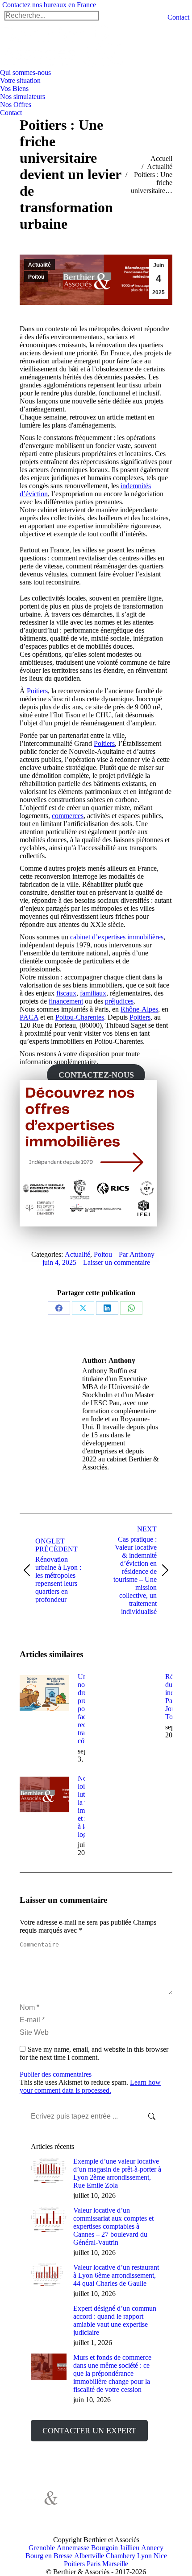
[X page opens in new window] (97, 2502)
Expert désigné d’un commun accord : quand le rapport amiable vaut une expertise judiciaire (115, 2320)
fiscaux (66, 993)
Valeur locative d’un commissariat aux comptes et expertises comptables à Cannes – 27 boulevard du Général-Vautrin (113, 2226)
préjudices (119, 1001)
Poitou (36, 277)
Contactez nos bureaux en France (49, 5)
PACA (29, 1017)
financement (66, 1001)
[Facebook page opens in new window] (84, 2502)
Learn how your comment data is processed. (90, 2086)
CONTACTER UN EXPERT (89, 2431)
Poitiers (37, 691)
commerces (68, 816)
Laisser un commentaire (117, 1262)
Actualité (40, 265)
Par (137, 1254)
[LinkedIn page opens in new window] (84, 2516)
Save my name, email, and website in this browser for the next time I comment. (94, 2053)
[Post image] (44, 1693)
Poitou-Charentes (80, 1017)
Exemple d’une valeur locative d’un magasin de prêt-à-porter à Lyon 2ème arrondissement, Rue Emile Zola (117, 2173)
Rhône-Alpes (139, 1009)
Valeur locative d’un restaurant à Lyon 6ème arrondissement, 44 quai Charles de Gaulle (116, 2275)
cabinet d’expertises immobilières (117, 937)
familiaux (93, 993)
